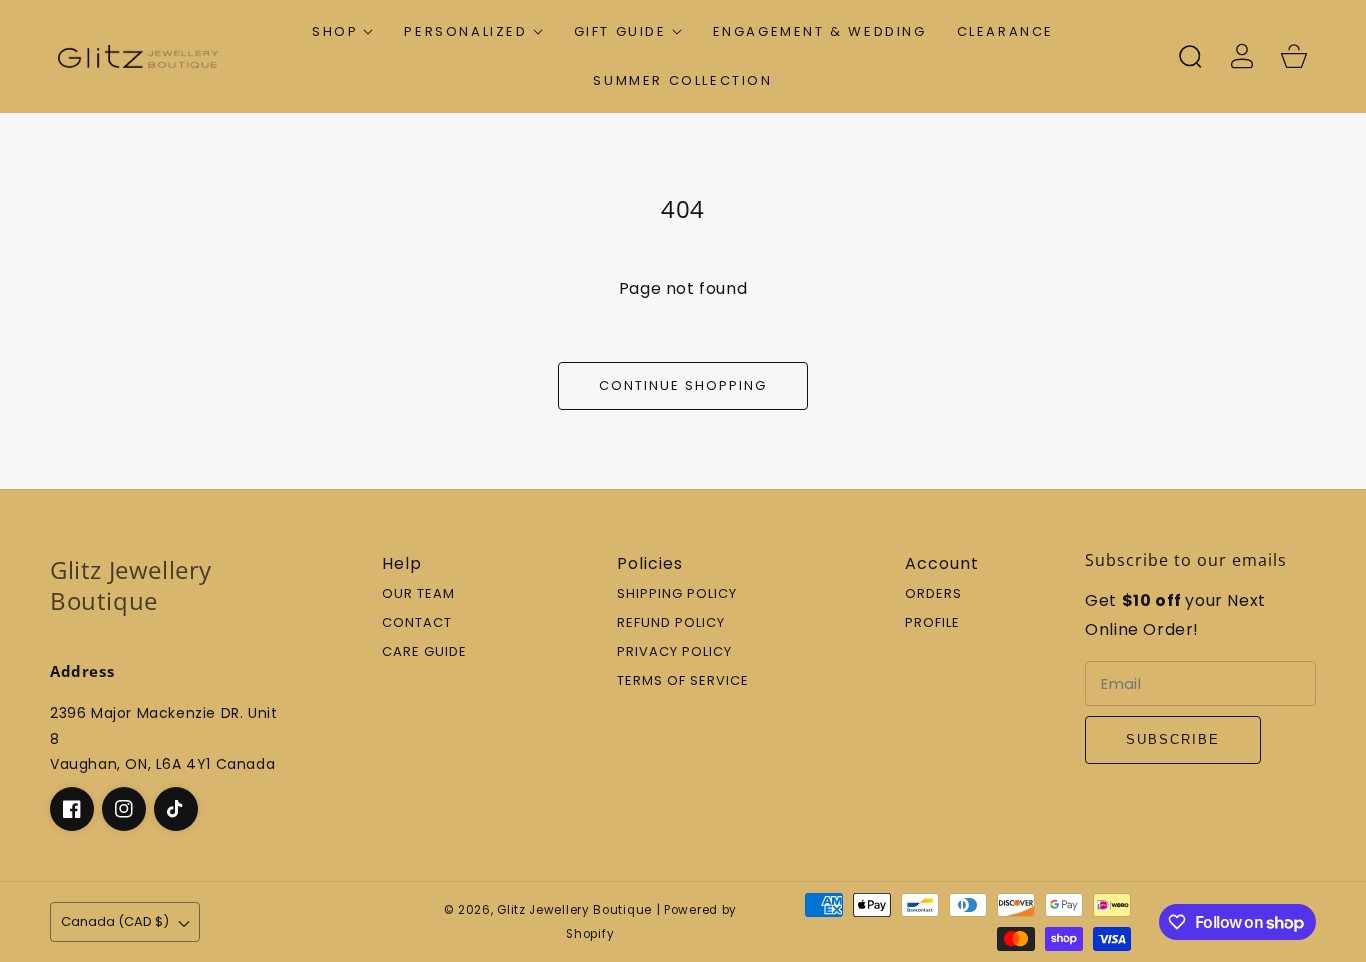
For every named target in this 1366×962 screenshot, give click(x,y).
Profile (932, 623)
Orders (933, 594)
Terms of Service (683, 681)
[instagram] (124, 809)
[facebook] (72, 809)
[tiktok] (176, 809)
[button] (343, 31)
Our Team (418, 594)
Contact (417, 623)
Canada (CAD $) (115, 921)
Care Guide (424, 652)
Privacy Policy (674, 652)
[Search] (1190, 56)
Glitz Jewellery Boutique (574, 910)
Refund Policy (671, 623)
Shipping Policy (677, 594)
